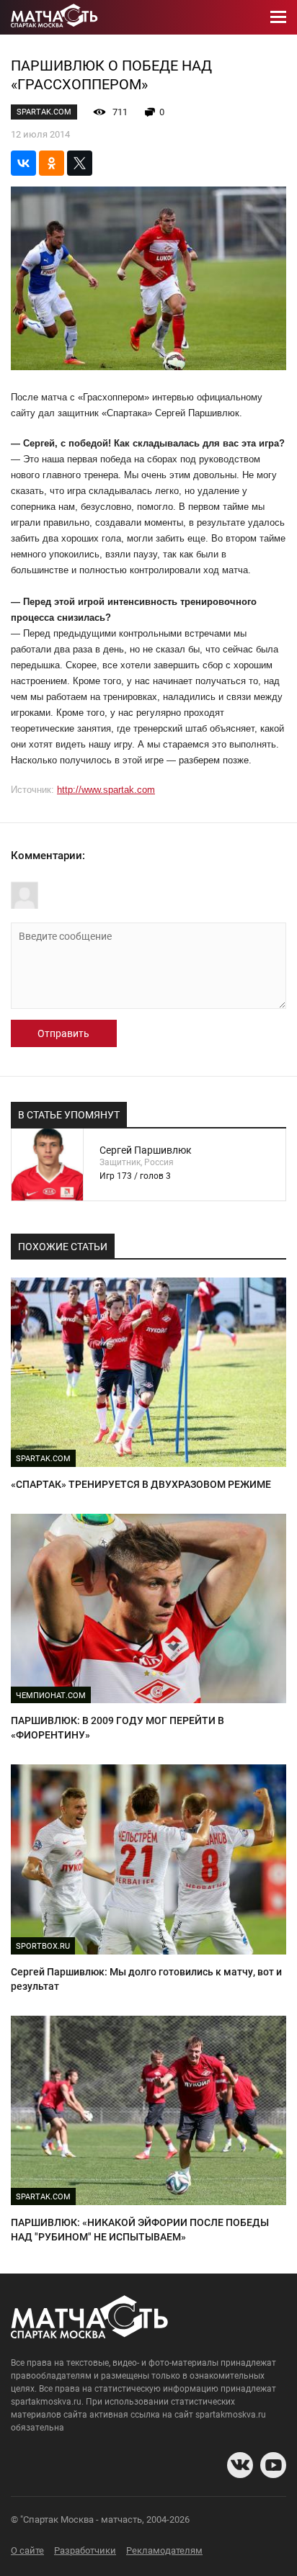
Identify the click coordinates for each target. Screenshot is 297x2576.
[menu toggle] (278, 17)
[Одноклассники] (52, 163)
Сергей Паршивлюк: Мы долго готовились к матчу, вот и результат (146, 1979)
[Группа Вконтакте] (240, 2465)
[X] (80, 163)
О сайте (27, 2550)
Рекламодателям (164, 2550)
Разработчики (85, 2550)
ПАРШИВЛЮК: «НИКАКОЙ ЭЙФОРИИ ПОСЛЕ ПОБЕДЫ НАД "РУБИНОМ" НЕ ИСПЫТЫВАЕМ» (140, 2230)
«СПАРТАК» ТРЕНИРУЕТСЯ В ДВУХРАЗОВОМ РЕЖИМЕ (141, 1484)
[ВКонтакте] (23, 163)
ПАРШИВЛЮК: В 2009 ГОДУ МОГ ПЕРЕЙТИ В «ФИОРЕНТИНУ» (118, 1728)
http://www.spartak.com (106, 790)
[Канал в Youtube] (273, 2465)
